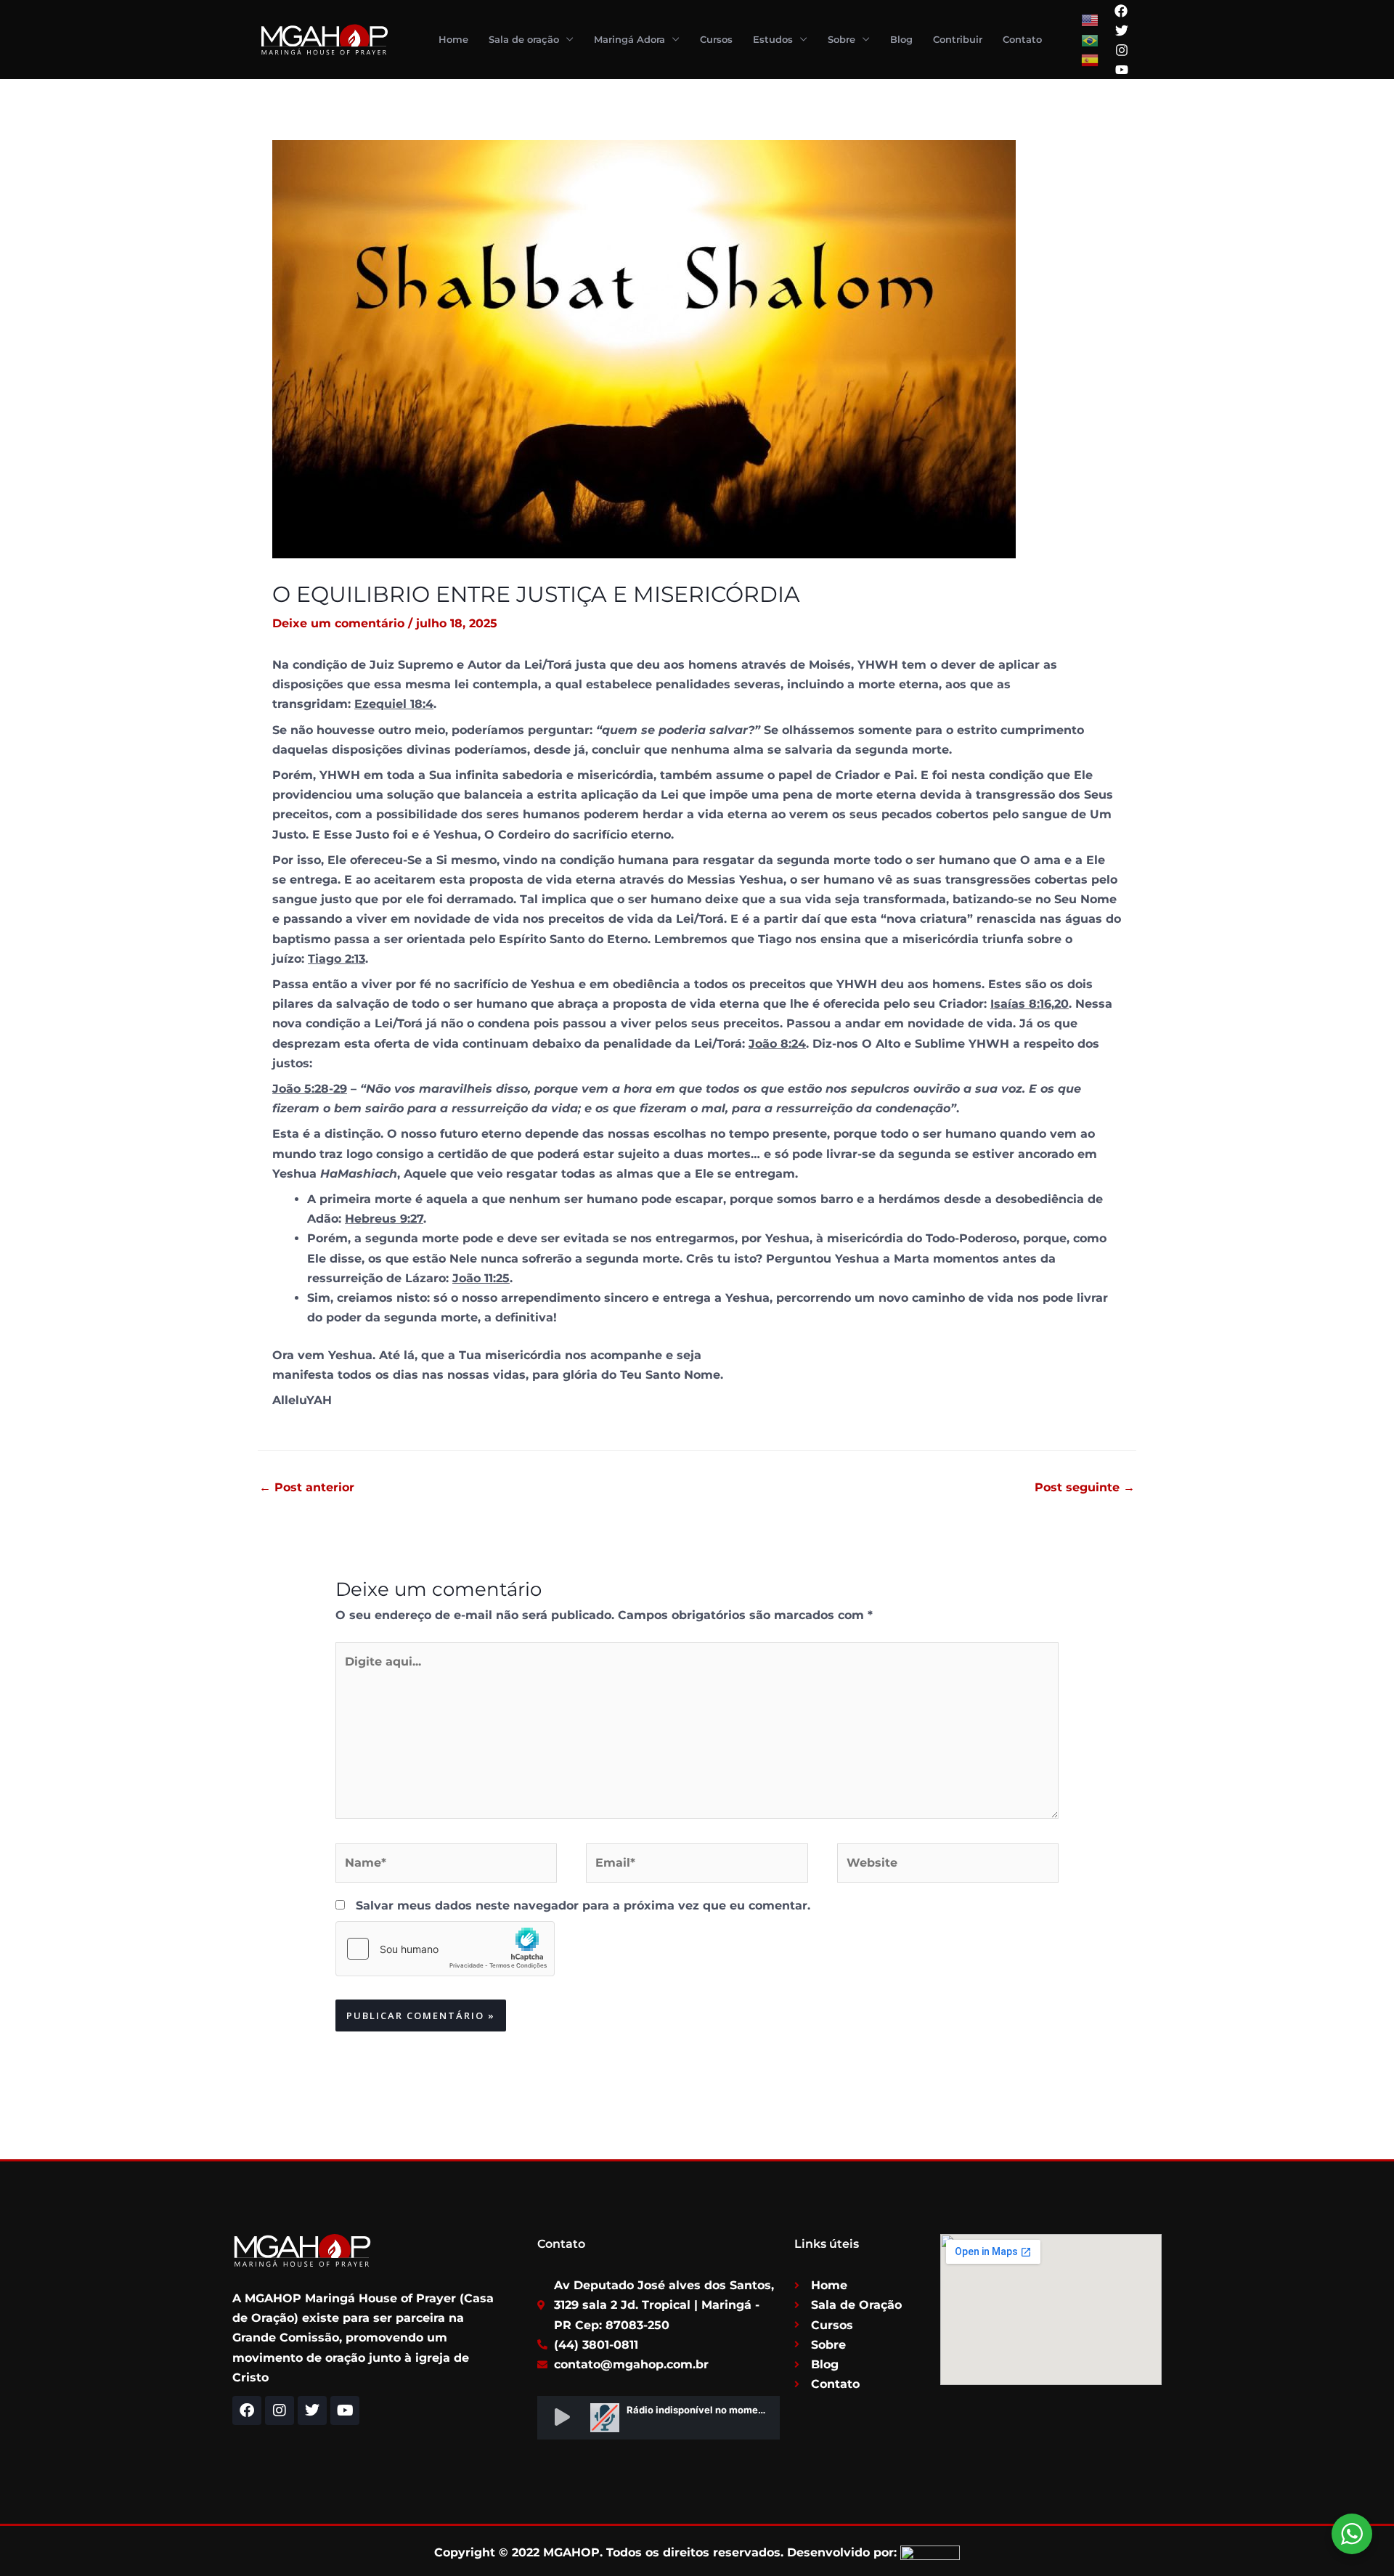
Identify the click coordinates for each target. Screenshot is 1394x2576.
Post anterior (307, 1487)
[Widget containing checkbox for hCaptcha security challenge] (445, 1949)
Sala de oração (524, 39)
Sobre (841, 39)
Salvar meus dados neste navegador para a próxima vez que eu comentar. (583, 1905)
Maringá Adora (629, 39)
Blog (901, 39)
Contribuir (958, 39)
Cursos (716, 39)
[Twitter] (1122, 30)
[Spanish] (1091, 59)
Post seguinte (1085, 1487)
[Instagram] (1122, 50)
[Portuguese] (1091, 40)
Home (453, 39)
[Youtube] (1122, 70)
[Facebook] (1121, 11)
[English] (1091, 20)
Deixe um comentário (338, 623)
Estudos (773, 39)
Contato (1022, 39)
